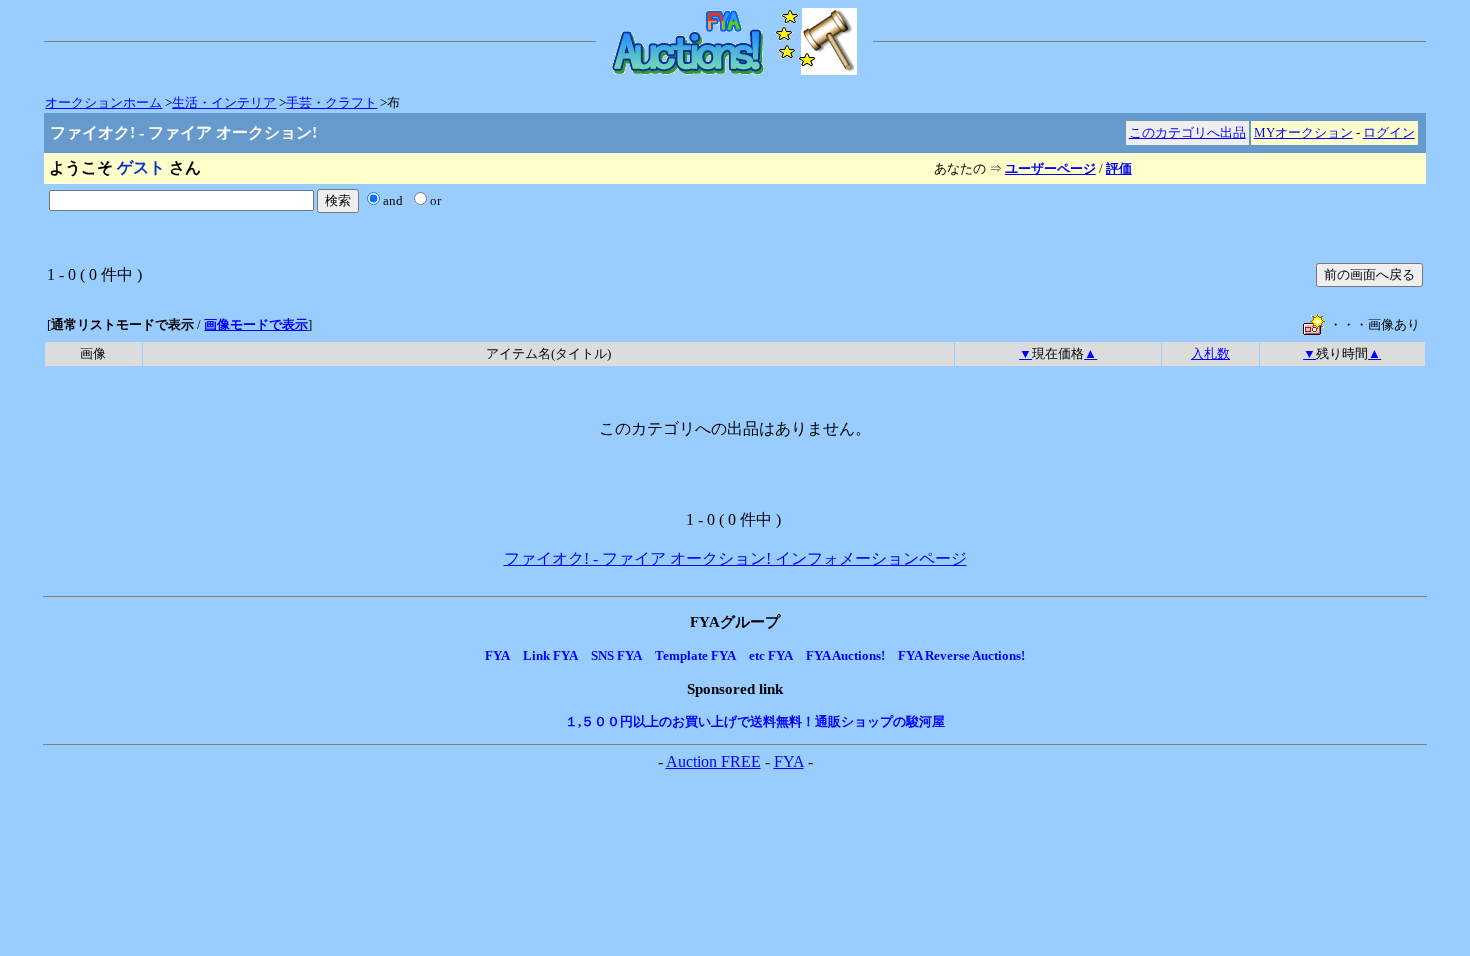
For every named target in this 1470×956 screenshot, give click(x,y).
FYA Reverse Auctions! (961, 655)
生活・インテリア (224, 102)
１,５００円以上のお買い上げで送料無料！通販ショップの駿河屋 (755, 721)
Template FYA (695, 655)
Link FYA (550, 655)
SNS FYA (616, 655)
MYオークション (1303, 132)
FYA (497, 655)
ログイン (1389, 132)
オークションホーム (103, 102)
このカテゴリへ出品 (1187, 132)
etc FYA (771, 655)
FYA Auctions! (845, 655)
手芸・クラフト (331, 102)
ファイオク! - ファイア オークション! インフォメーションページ (735, 558)
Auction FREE (713, 761)
